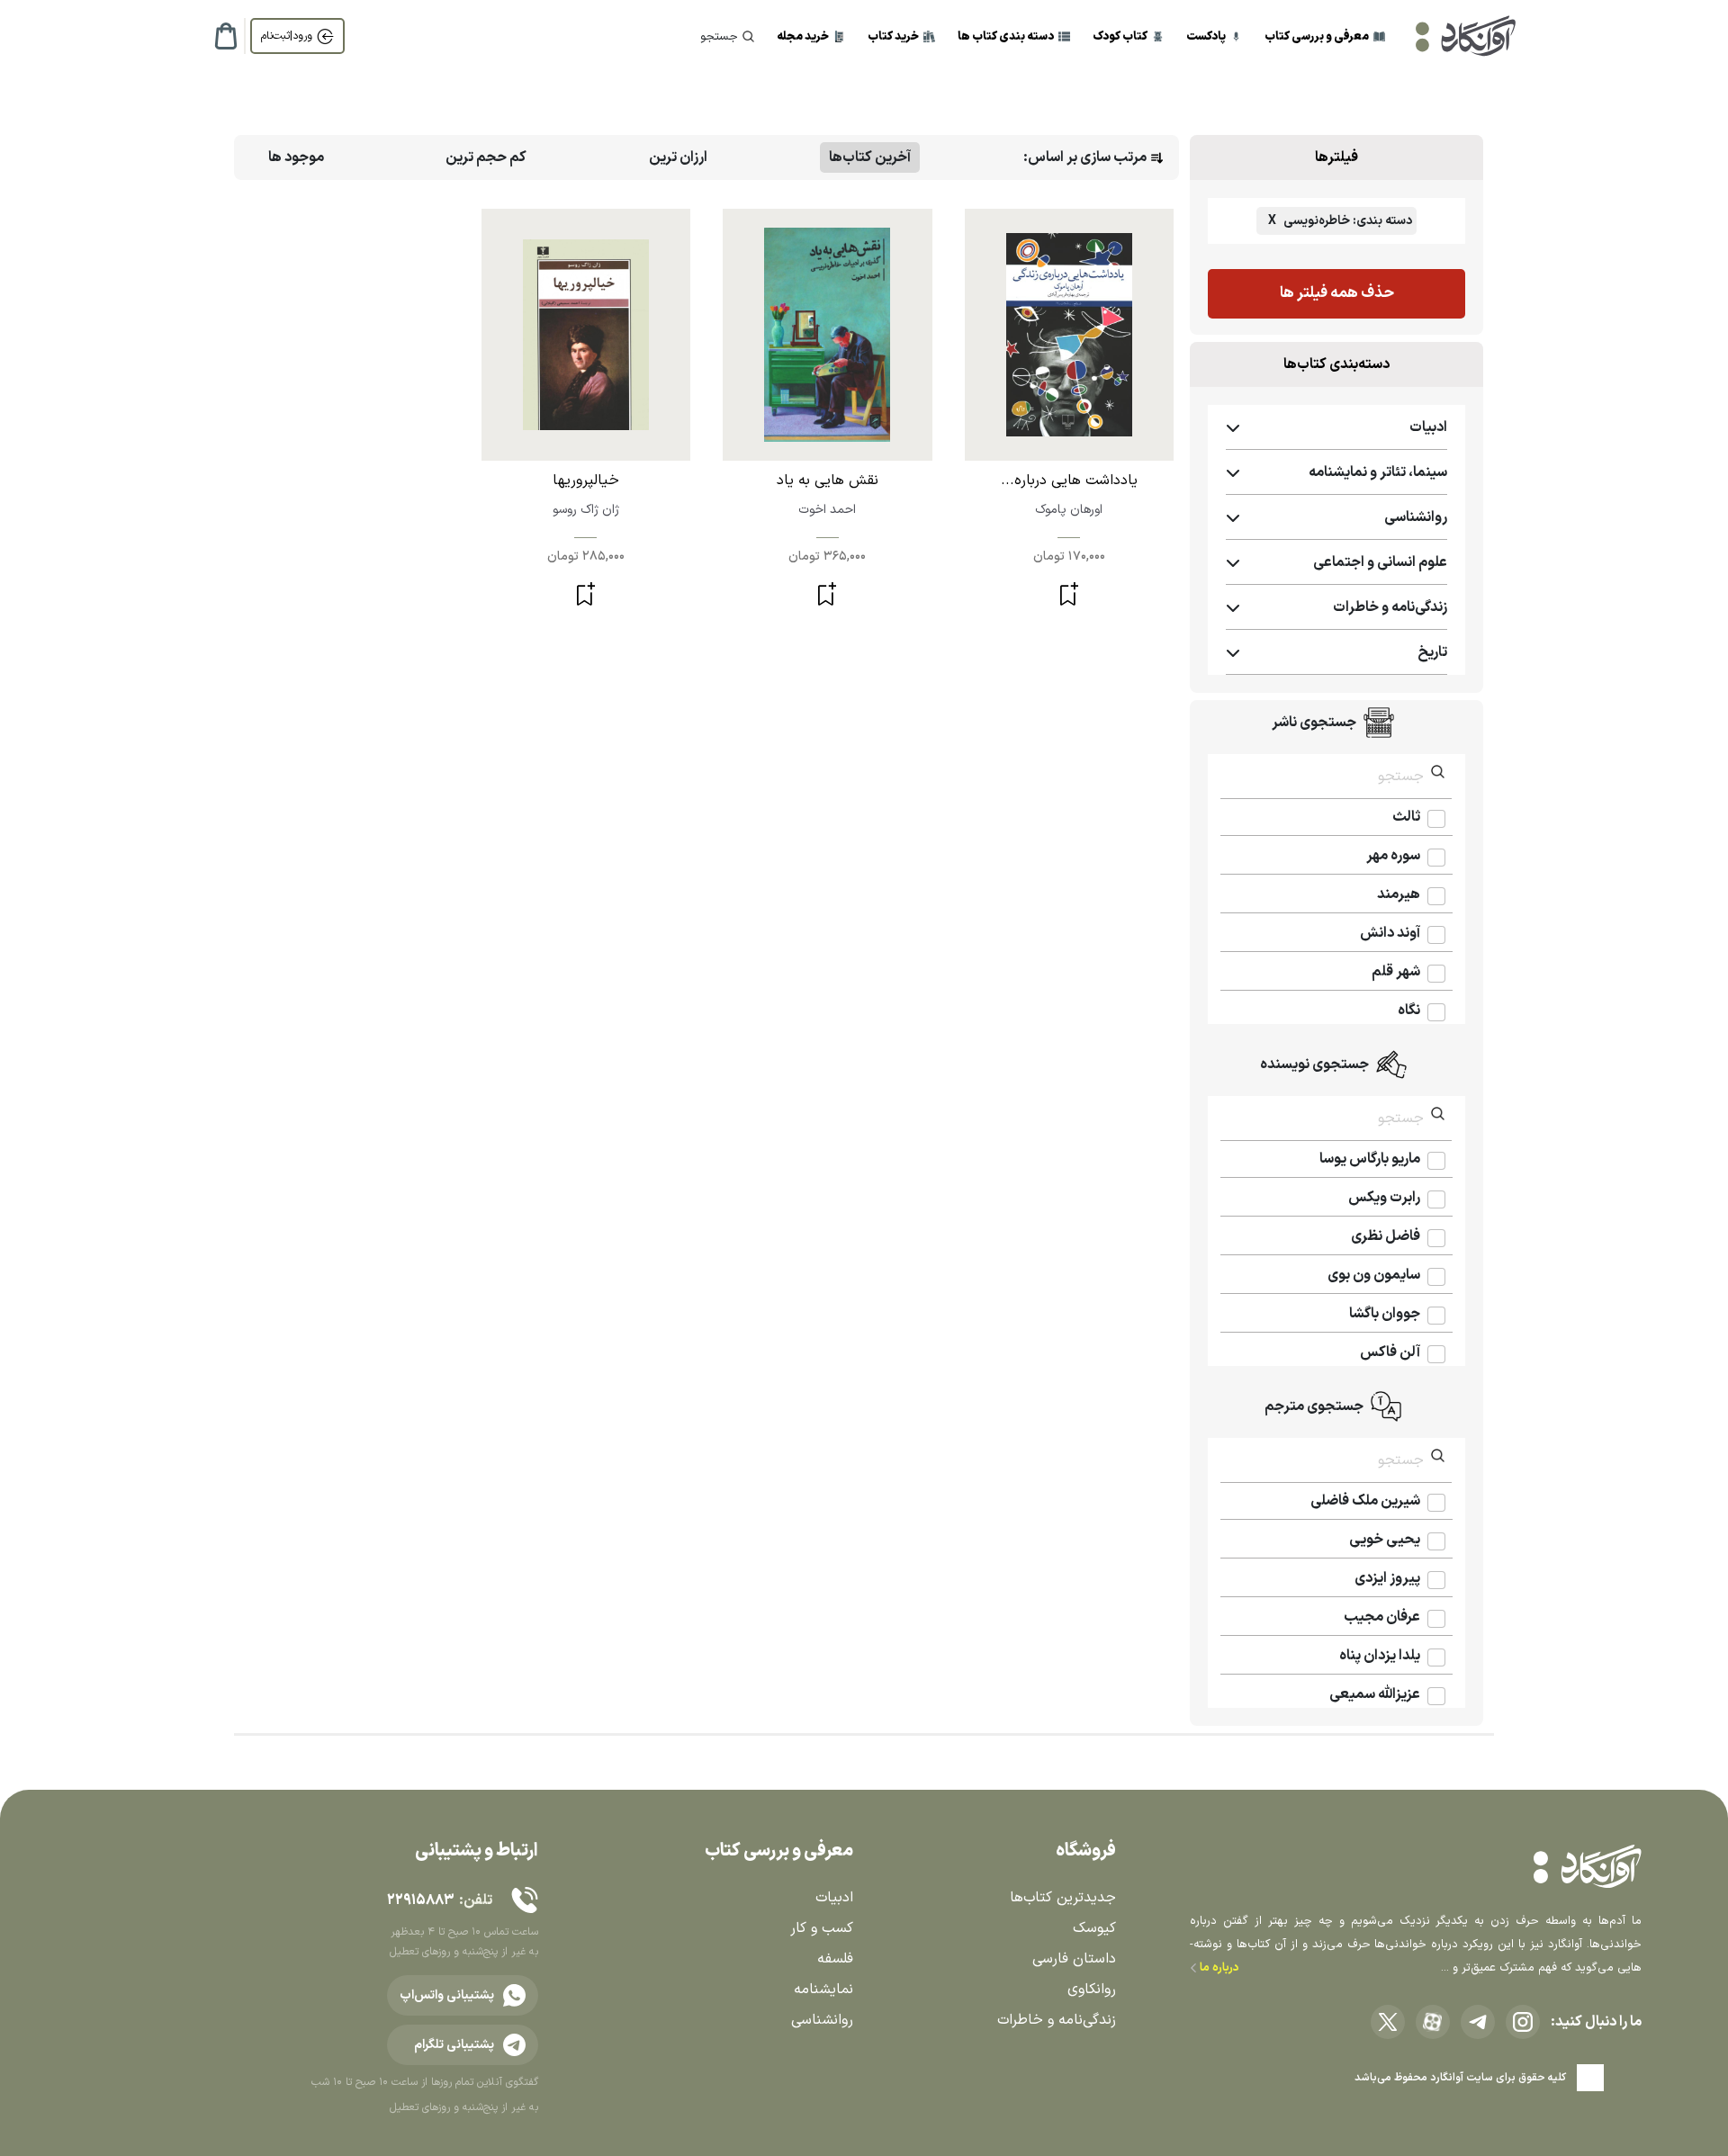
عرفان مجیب (1382, 1617)
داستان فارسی (1074, 1959)
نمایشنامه (823, 1990)
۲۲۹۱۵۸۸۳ (420, 1900)
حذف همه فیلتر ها (1337, 293)
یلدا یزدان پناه (1380, 1656)
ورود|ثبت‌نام (287, 36)
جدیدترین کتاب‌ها (1063, 1898)
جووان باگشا (1385, 1314)
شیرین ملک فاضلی (1365, 1501)
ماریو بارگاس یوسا (1370, 1159)
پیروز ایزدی (1387, 1578)
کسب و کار (822, 1928)
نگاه (1409, 1011)
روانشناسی (822, 2020)
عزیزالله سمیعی (1375, 1694)
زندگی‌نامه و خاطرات (1057, 2020)
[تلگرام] (1478, 2022)
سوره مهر (1393, 856)
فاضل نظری (1386, 1236)
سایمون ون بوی (1374, 1275)
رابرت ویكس (1384, 1198)
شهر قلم (1396, 972)
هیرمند (1399, 894)
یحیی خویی (1385, 1540)
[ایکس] (1388, 2022)
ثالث (1406, 817)
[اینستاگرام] (1523, 2022)
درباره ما (1218, 1968)
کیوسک (1094, 1928)
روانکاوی (1092, 1990)
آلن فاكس (1390, 1352)
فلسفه (835, 1959)
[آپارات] (1433, 2022)
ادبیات (834, 1898)
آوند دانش (1390, 933)
